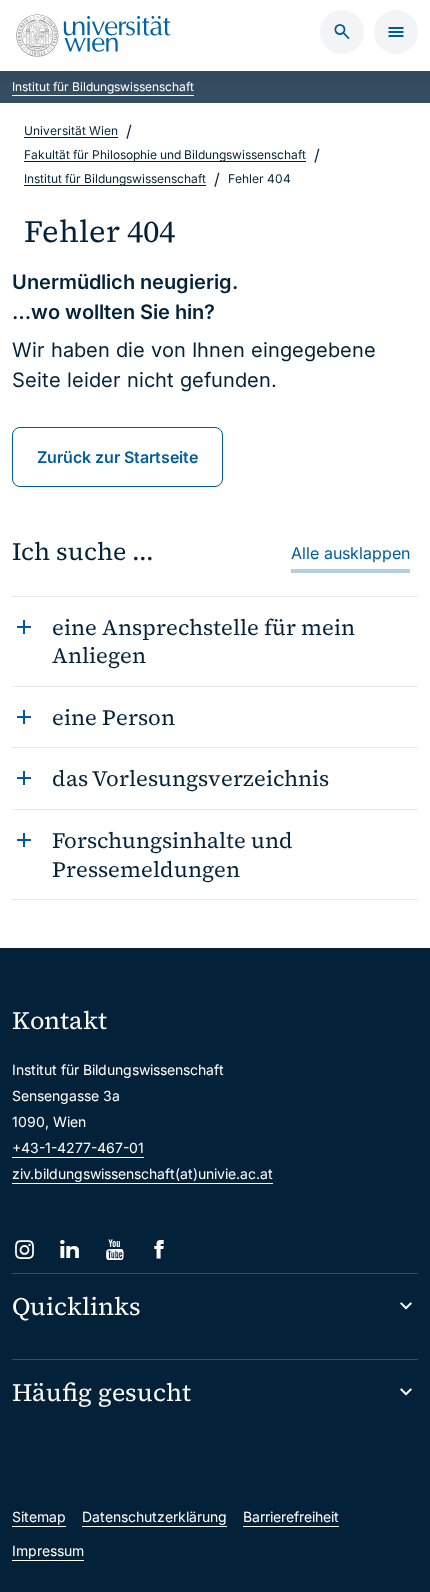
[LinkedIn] (69, 1249)
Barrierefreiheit (291, 1516)
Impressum (48, 1550)
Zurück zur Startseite (117, 457)
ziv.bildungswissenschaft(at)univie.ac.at (142, 1173)
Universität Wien (71, 130)
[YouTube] (114, 1249)
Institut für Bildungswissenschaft (103, 86)
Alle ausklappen (350, 553)
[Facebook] (159, 1249)
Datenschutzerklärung (154, 1516)
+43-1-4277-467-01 (78, 1147)
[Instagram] (24, 1249)
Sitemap (39, 1516)
